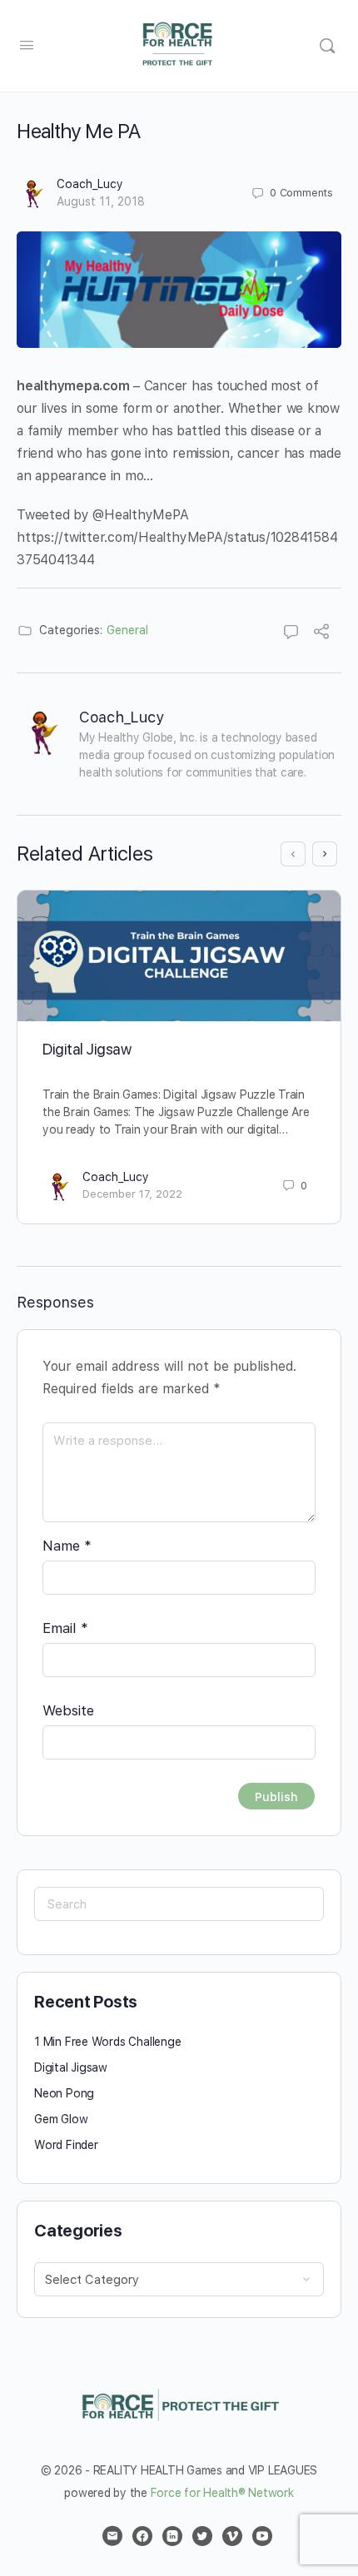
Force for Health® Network (222, 2493)
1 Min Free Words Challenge (108, 2042)
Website (68, 1710)
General (127, 630)
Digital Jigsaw (87, 1049)
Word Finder (66, 2145)
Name (67, 1546)
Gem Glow (61, 2119)
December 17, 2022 (132, 1194)
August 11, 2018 (101, 201)
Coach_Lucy (90, 184)
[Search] (327, 46)
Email (65, 1628)
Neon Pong (64, 2093)
